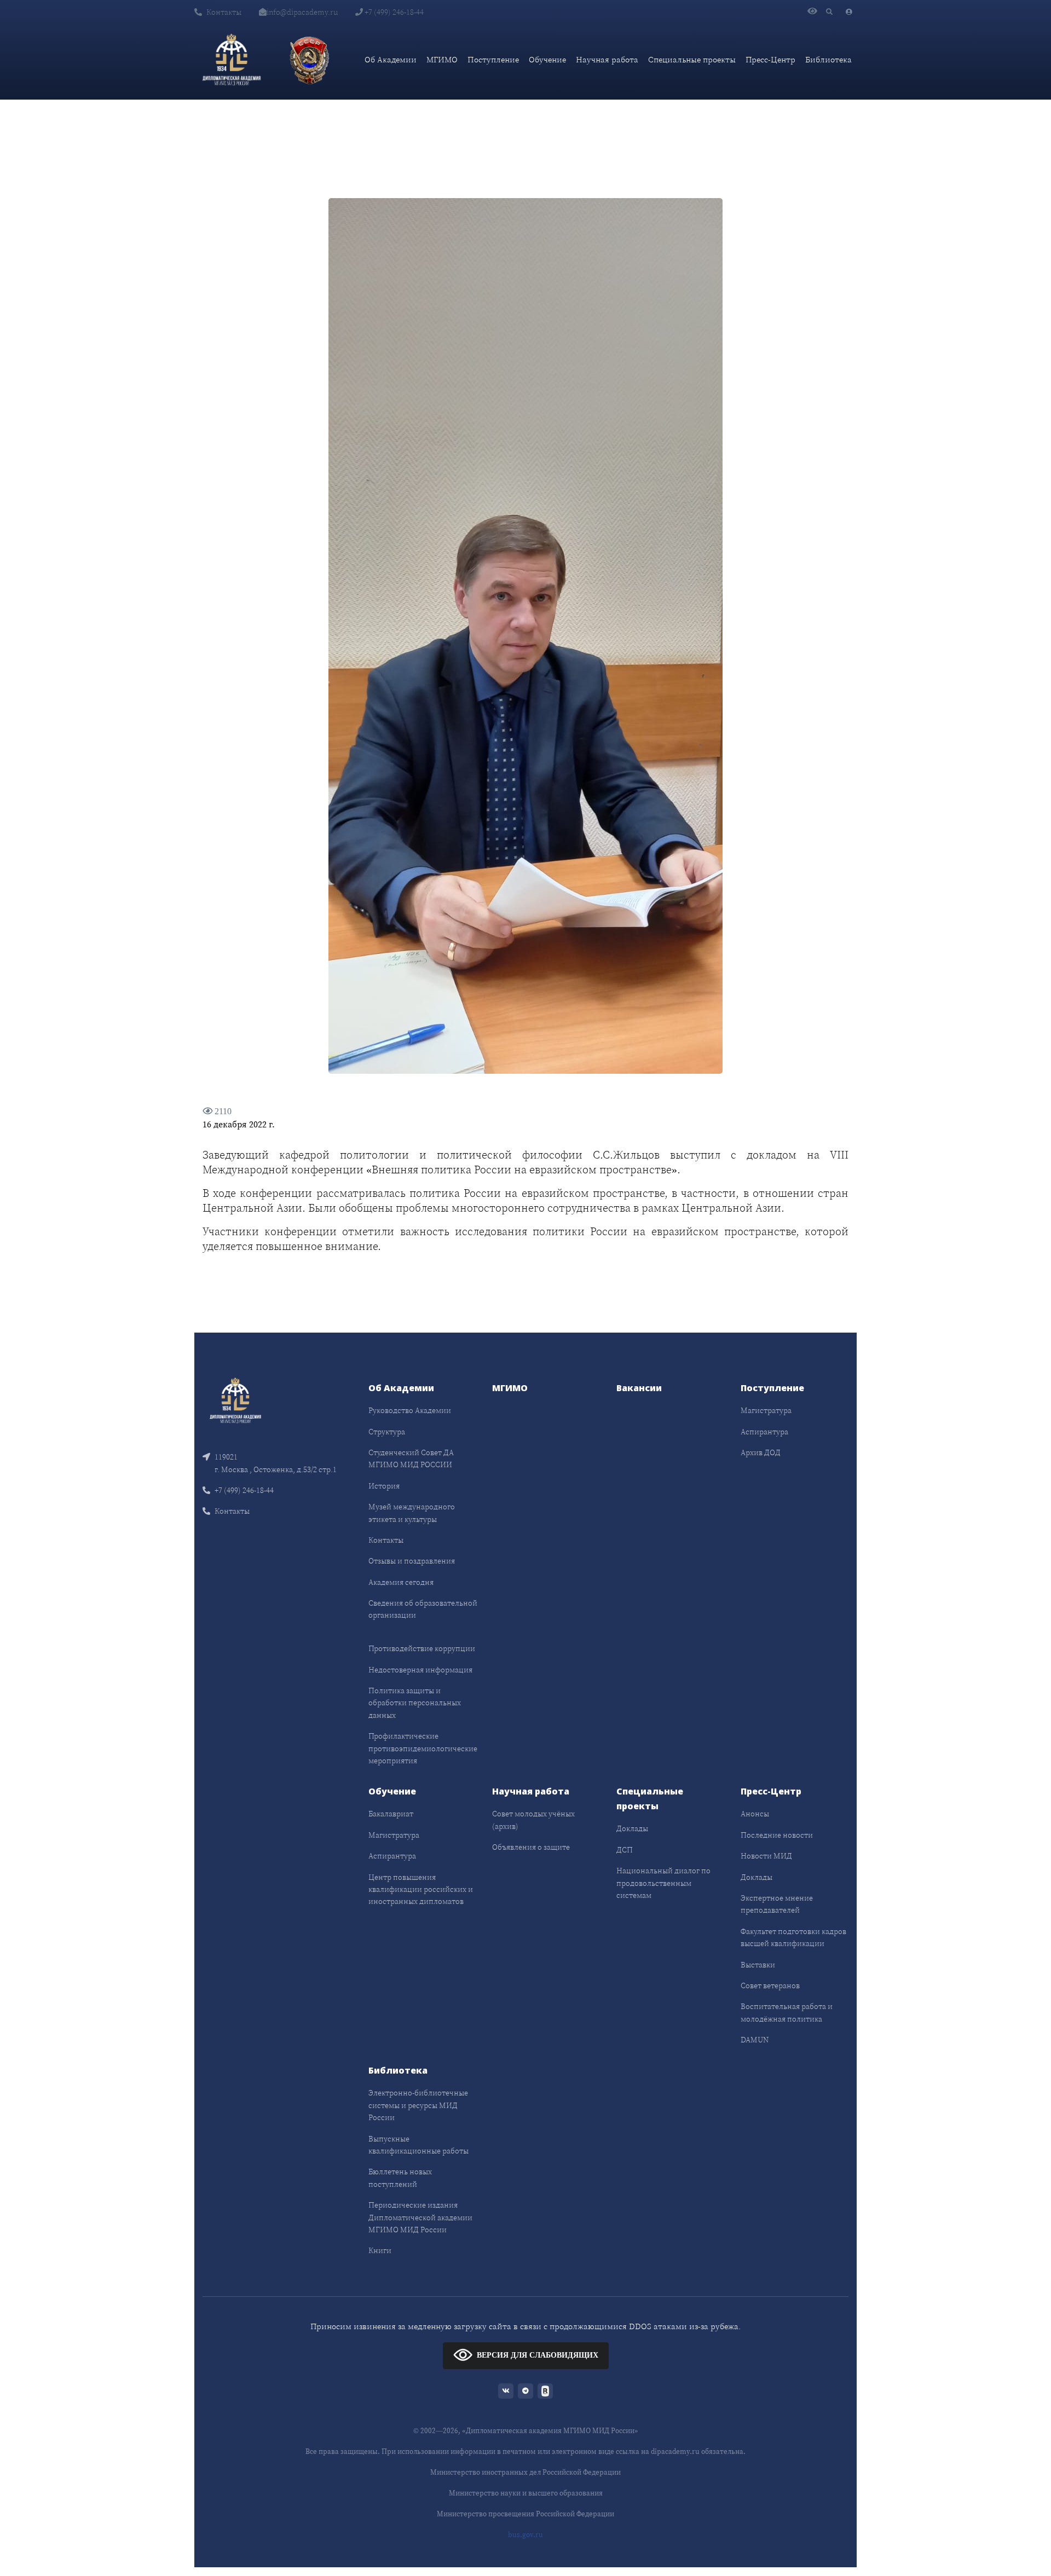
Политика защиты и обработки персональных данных (415, 1703)
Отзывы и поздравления (412, 1561)
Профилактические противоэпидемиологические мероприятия (423, 1748)
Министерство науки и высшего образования (526, 2493)
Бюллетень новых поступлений (400, 2178)
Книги (380, 2250)
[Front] (235, 1400)
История (384, 1486)
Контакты (224, 12)
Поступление (493, 59)
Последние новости (777, 1835)
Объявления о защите (531, 1847)
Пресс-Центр (770, 59)
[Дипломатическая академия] (232, 60)
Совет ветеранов (770, 1985)
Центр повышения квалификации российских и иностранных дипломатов (421, 1889)
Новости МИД (766, 1856)
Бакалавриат (391, 1814)
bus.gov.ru (525, 2535)
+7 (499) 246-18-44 (393, 12)
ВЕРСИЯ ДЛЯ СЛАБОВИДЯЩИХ (538, 2355)
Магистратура (766, 1410)
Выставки (758, 1965)
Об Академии (391, 59)
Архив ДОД (761, 1452)
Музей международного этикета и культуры (412, 1513)
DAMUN (755, 2040)
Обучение (547, 59)
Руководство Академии (410, 1410)
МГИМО (442, 59)
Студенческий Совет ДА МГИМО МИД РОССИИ (411, 1458)
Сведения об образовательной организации (423, 1609)
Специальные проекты (692, 59)
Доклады (632, 1828)
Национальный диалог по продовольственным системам (663, 1883)
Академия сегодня (401, 1582)
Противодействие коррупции (422, 1648)
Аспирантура (764, 1432)
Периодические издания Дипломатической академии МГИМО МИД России (420, 2217)
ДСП (625, 1850)
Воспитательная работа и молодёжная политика (787, 2012)
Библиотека (828, 59)
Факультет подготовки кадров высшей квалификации (793, 1937)
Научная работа (607, 59)
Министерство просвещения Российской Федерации (525, 2514)
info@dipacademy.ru (302, 12)
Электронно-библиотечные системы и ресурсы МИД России (418, 2105)
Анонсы (755, 1814)
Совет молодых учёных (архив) (533, 1820)
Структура (387, 1432)
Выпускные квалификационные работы (418, 2145)
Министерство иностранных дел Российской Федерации (525, 2472)
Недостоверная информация (420, 1670)
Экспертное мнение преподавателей (777, 1904)
